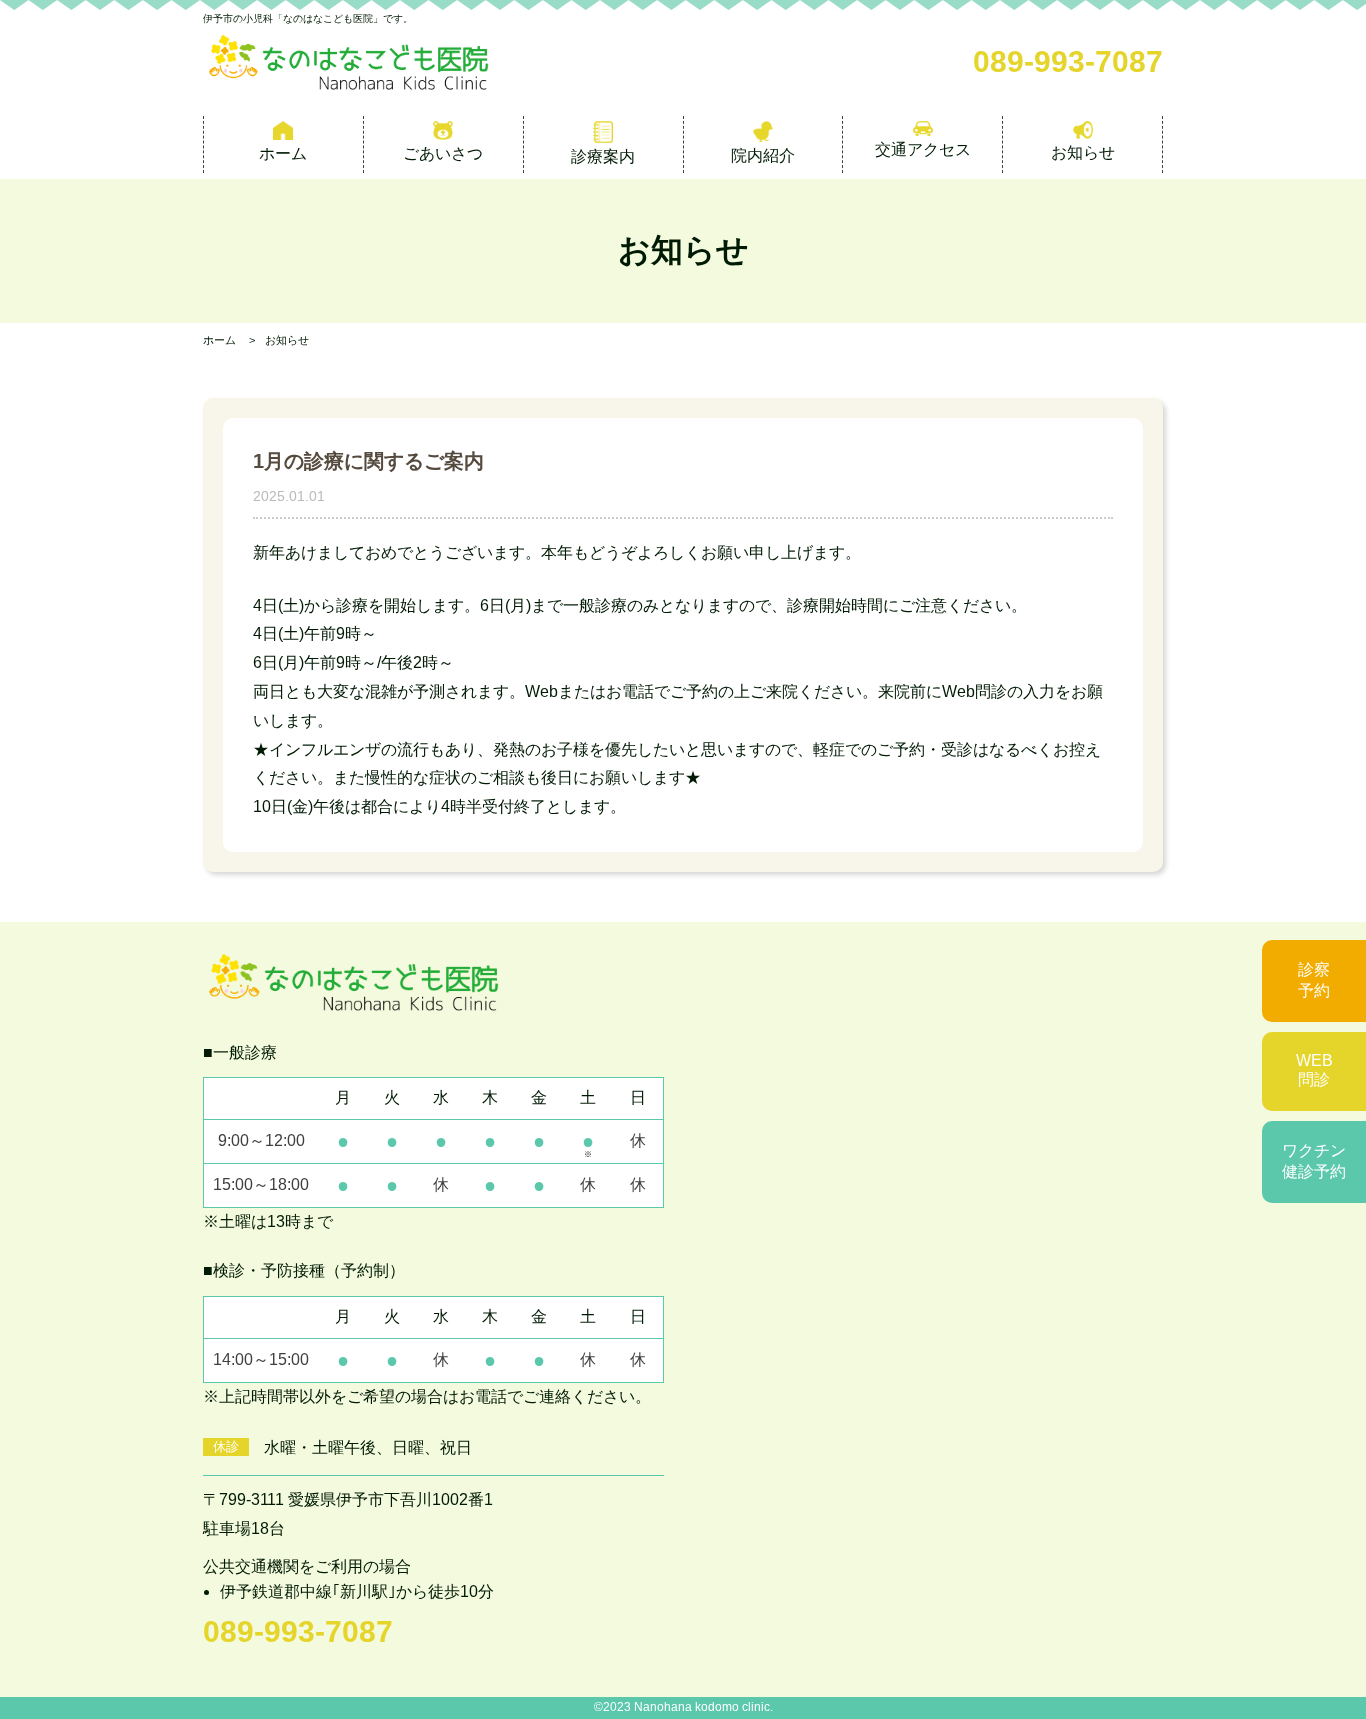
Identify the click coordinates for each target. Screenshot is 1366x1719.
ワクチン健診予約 (1314, 1161)
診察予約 (1314, 980)
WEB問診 (1314, 1070)
